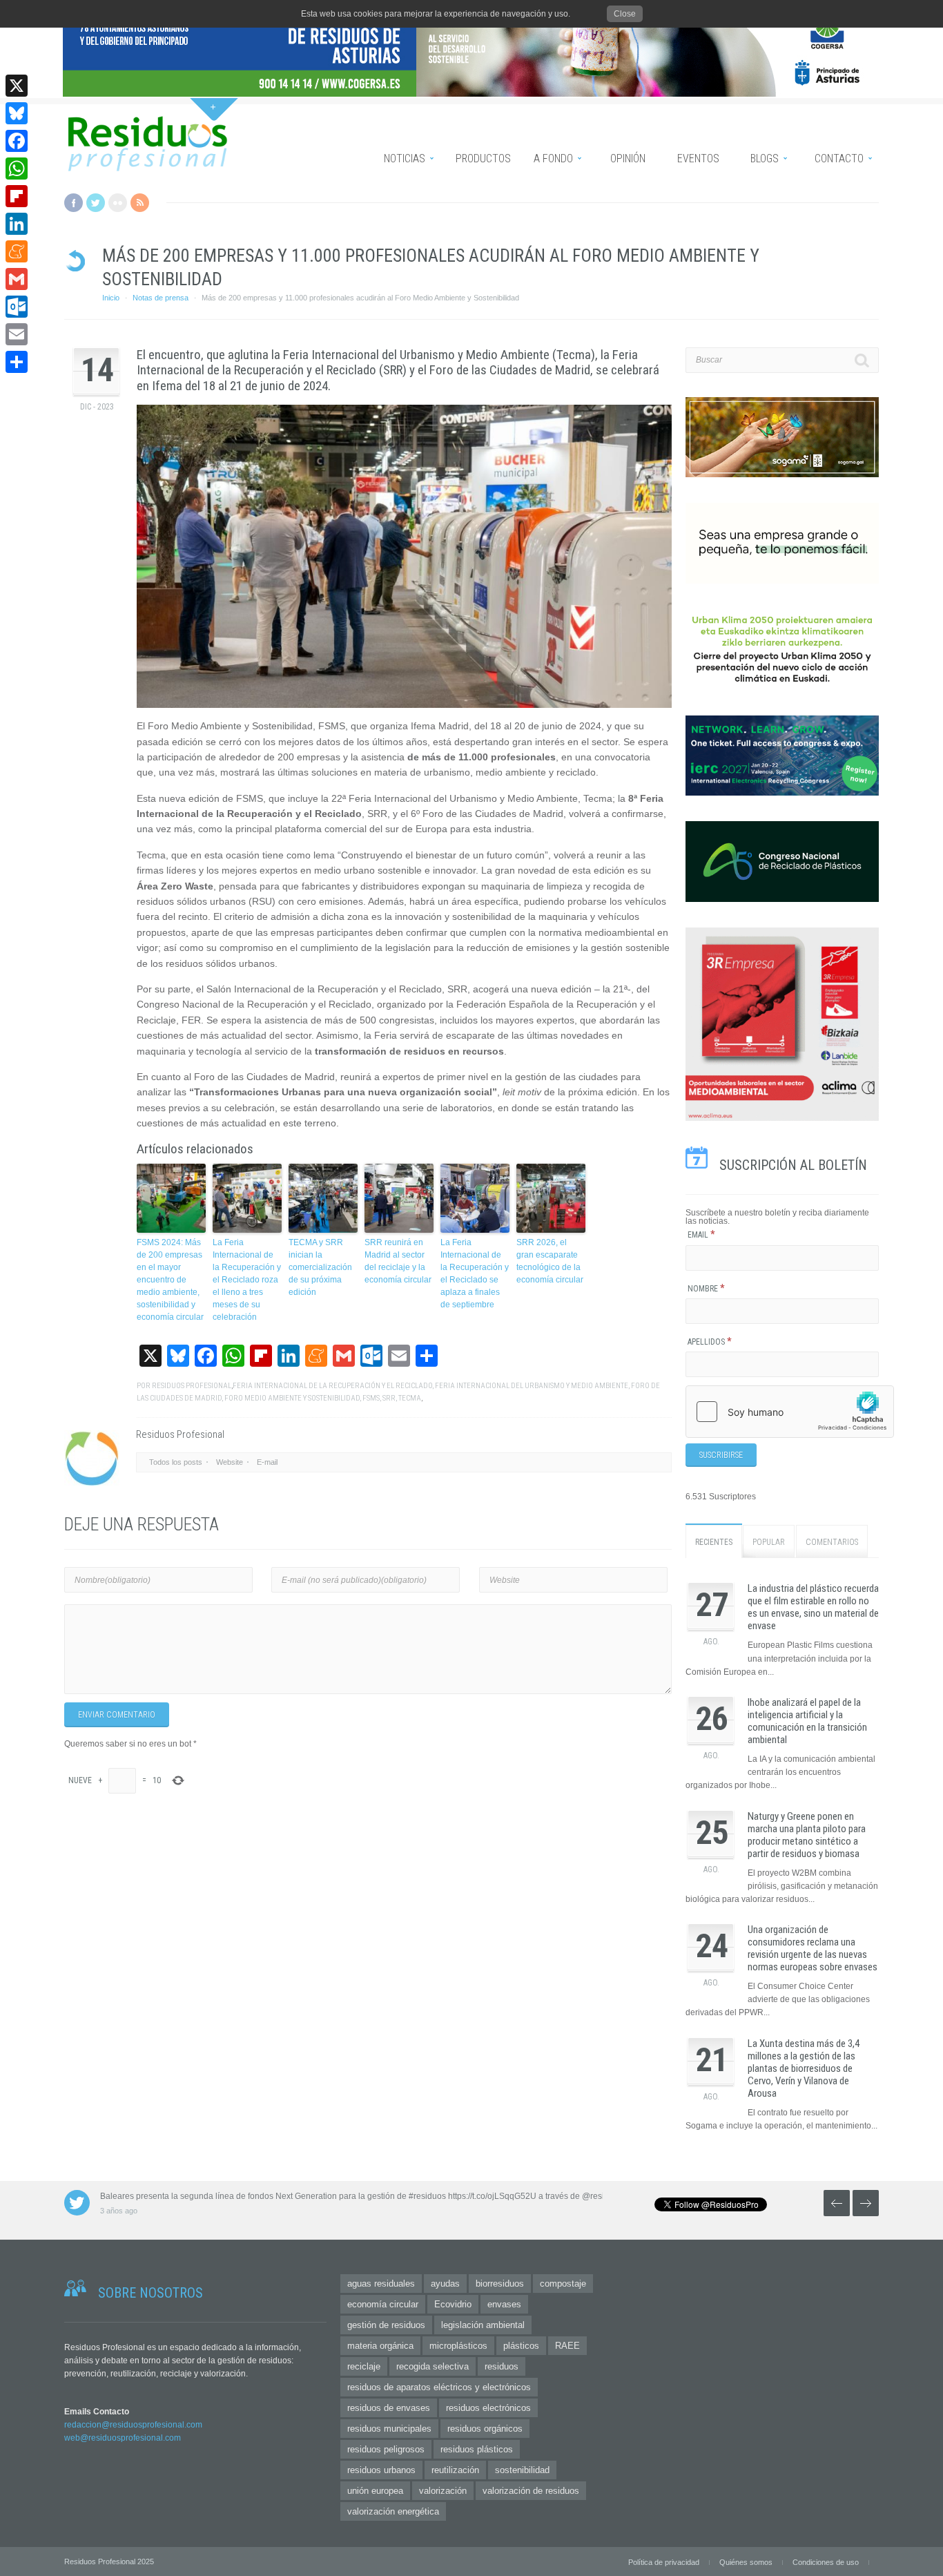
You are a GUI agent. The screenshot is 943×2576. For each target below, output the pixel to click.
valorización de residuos (531, 2491)
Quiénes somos (746, 2562)
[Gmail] (17, 279)
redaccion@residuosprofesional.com (133, 2425)
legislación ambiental (483, 2325)
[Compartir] (17, 362)
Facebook (74, 203)
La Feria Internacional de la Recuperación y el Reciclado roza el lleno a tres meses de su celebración (247, 1280)
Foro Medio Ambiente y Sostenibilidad (292, 1398)
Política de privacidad (664, 2562)
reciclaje (364, 2366)
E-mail (267, 1462)
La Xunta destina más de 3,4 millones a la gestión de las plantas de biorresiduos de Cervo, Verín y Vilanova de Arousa (804, 2068)
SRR (389, 1398)
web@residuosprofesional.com (123, 2438)
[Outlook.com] (17, 307)
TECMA (410, 1398)
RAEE (567, 2346)
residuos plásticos (477, 2449)
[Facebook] (17, 141)
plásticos (521, 2346)
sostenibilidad (522, 2470)
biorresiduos (500, 2284)
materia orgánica (380, 2346)
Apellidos (710, 1342)
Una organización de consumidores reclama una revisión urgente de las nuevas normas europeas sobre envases (813, 1948)
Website (230, 1462)
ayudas (445, 2284)
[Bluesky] (17, 113)
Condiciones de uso (826, 2562)
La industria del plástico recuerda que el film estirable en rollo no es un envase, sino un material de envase (813, 1607)
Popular (769, 1542)
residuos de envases (389, 2408)
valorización (443, 2491)
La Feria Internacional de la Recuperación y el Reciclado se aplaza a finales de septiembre (475, 1273)
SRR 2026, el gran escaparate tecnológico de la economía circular (550, 1261)
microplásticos (458, 2346)
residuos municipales (389, 2429)
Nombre (706, 1289)
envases (504, 2304)
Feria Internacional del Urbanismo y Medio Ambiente (532, 1386)
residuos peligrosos (386, 2449)
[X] (17, 86)
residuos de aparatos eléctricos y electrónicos (439, 2387)
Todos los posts (176, 1462)
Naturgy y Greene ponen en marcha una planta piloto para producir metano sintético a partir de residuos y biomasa (807, 1835)
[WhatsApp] (17, 169)
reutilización (455, 2470)
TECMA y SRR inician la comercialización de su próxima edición (320, 1267)
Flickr (118, 203)
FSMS (371, 1398)
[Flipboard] (17, 196)
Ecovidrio (453, 2304)
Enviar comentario (117, 1715)
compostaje (563, 2284)
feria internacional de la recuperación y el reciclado (332, 1386)
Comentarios (832, 1542)
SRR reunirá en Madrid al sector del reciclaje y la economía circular (398, 1261)
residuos (502, 2366)
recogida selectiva (432, 2366)
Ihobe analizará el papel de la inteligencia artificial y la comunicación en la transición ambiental (807, 1721)
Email (701, 1235)
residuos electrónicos (488, 2408)
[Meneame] (17, 251)
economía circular (383, 2304)
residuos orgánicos (485, 2429)
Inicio (111, 298)
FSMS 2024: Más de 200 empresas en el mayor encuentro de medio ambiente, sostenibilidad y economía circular (170, 1280)
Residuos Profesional (192, 1386)
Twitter (96, 203)
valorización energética (393, 2511)
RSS (140, 203)
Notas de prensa (161, 298)
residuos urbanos (381, 2470)
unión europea (375, 2491)
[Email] (17, 334)
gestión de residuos (386, 2325)
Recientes (714, 1542)
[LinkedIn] (17, 224)
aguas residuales (381, 2284)
